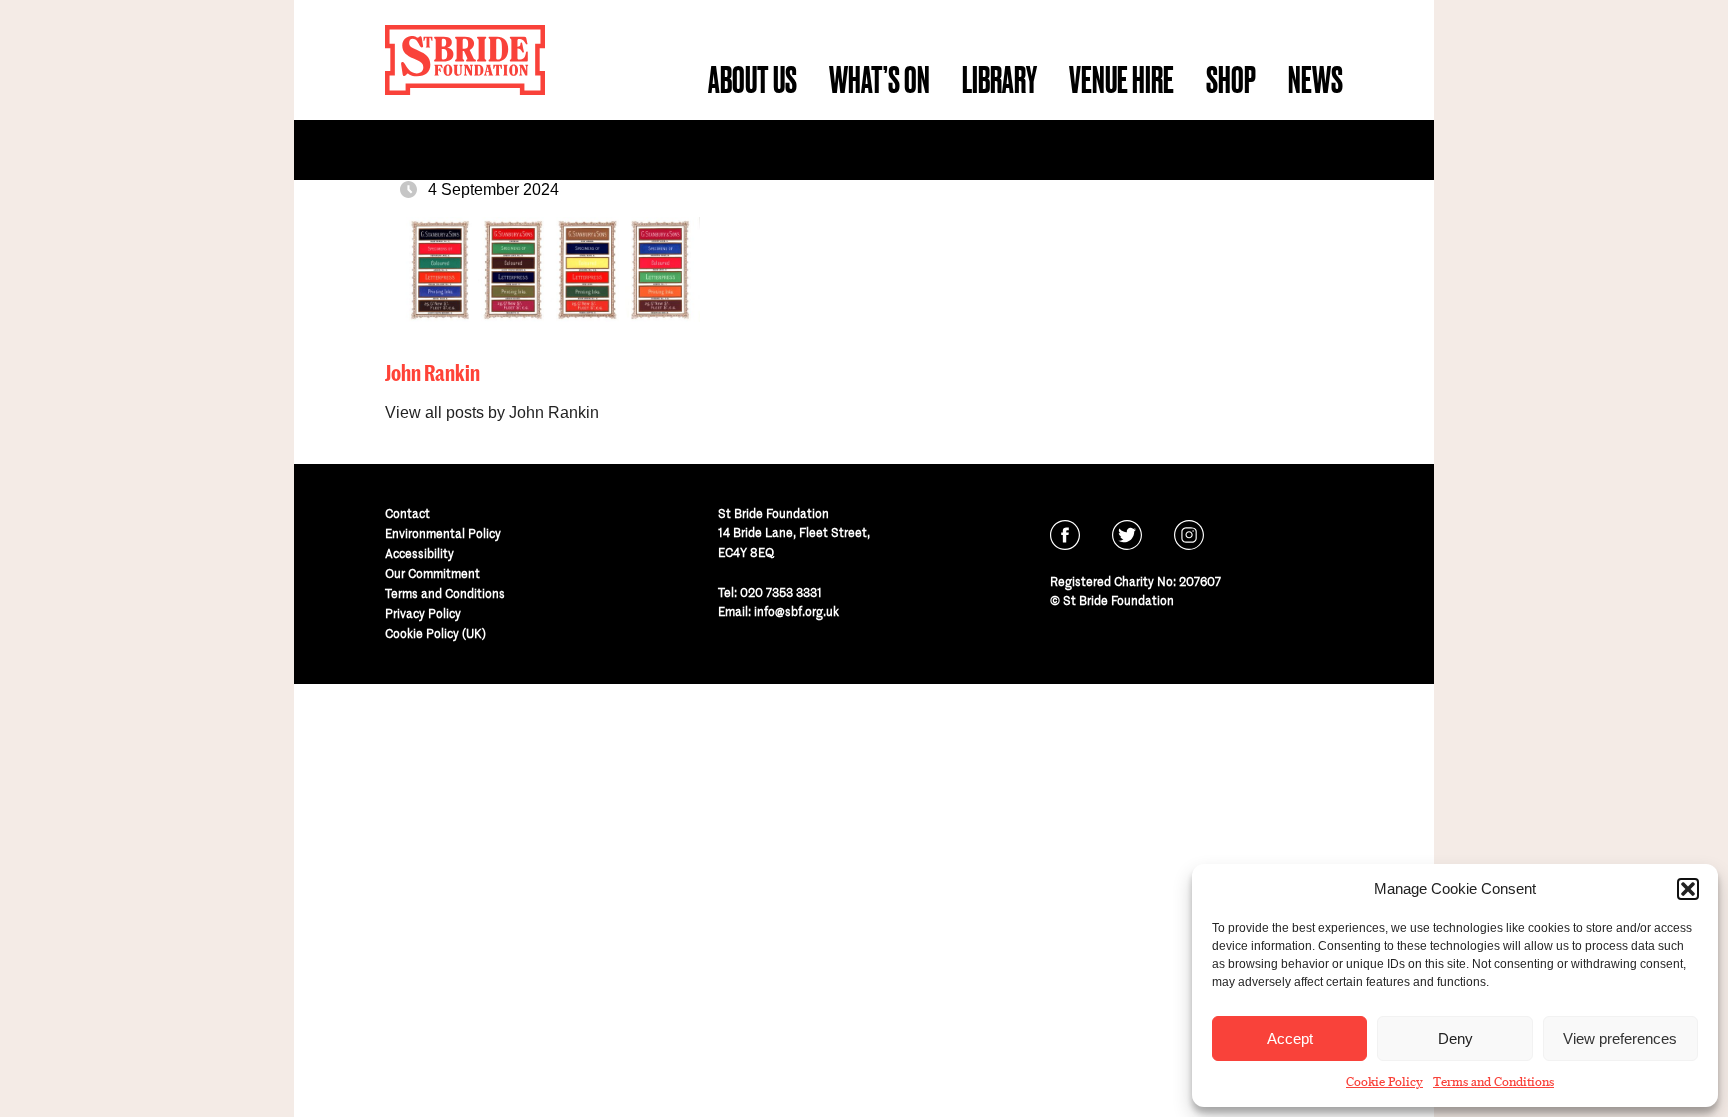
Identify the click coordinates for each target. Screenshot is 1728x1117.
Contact (407, 513)
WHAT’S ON (879, 79)
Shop (1231, 79)
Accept (1290, 1038)
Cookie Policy (1384, 1082)
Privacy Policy (423, 613)
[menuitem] (752, 80)
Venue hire (1121, 79)
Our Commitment (432, 573)
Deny (1455, 1038)
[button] (1688, 889)
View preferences (1620, 1038)
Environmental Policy (443, 533)
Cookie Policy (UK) (435, 633)
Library (999, 79)
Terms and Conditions (1493, 1082)
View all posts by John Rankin (492, 412)
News (1315, 79)
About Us (752, 79)
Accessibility (419, 553)
